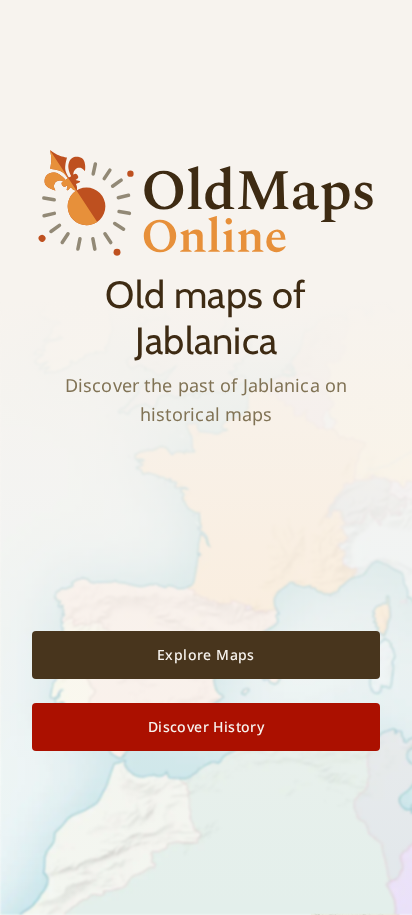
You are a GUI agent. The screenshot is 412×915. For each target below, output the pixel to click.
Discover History (206, 726)
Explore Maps (206, 654)
